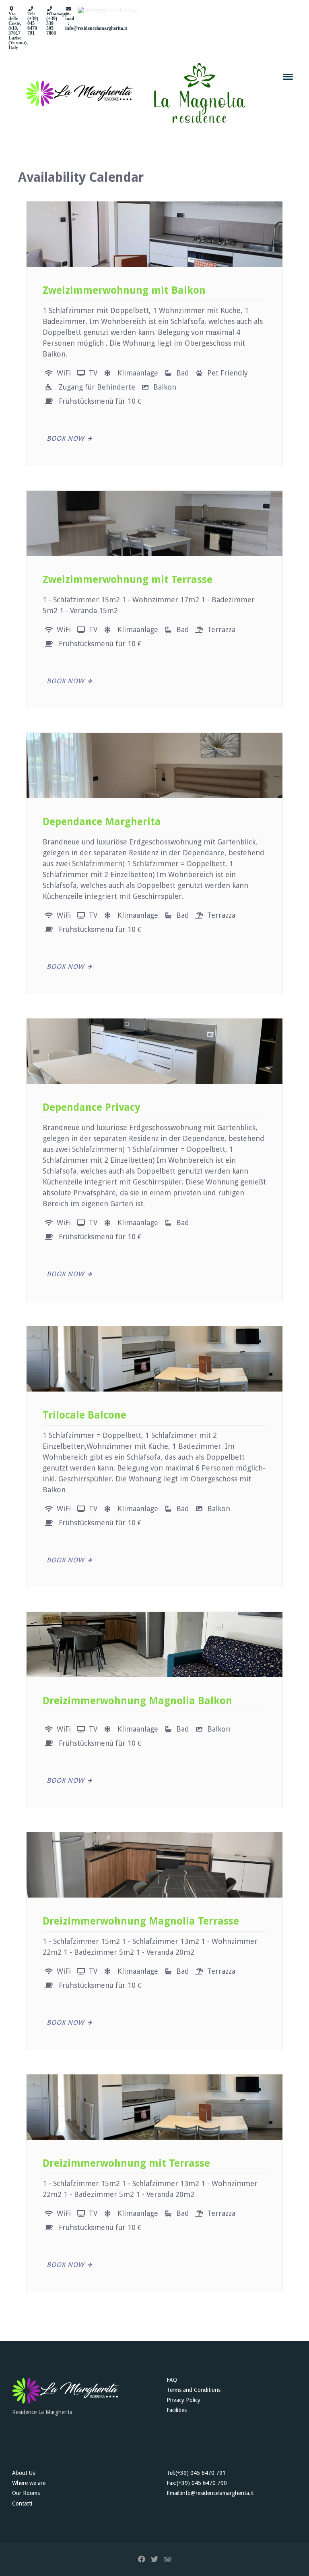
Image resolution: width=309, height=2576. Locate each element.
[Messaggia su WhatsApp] (108, 29)
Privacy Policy (183, 2400)
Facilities (177, 2410)
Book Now (65, 439)
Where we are (29, 2483)
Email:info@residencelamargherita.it (210, 2493)
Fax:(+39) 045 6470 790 (197, 2483)
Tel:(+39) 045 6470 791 (196, 2473)
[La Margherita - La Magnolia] (133, 93)
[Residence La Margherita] (66, 2391)
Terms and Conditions (194, 2390)
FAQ (172, 2380)
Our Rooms (26, 2493)
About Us (24, 2473)
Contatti (22, 2503)
